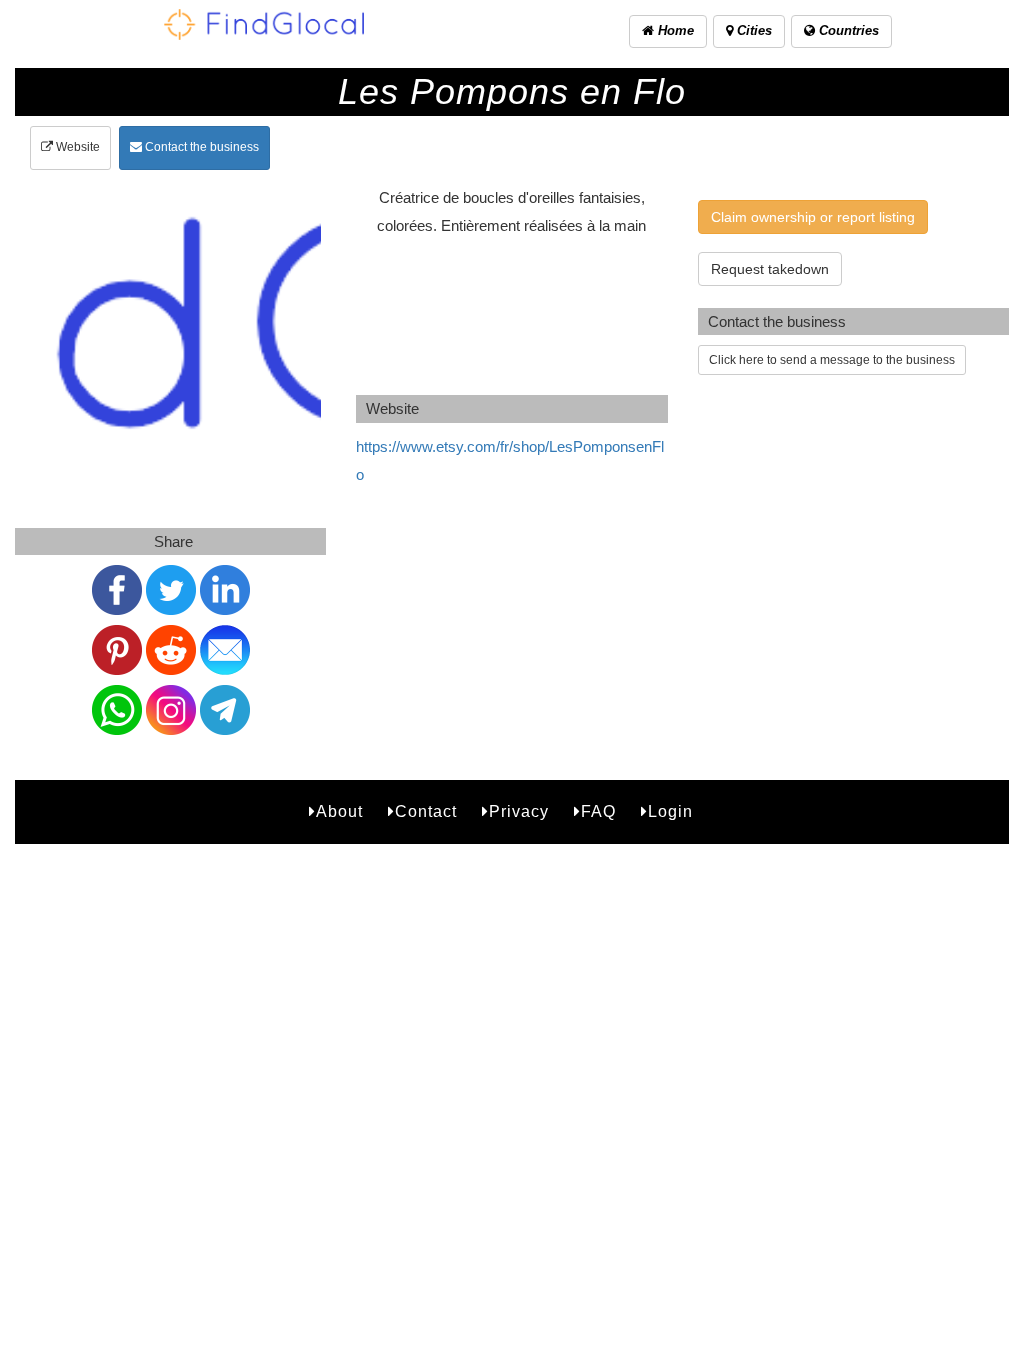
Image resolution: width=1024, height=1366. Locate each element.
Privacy (519, 811)
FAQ (598, 811)
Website (76, 147)
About (339, 811)
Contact (426, 811)
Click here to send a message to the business (832, 360)
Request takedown (770, 269)
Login (670, 811)
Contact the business (200, 147)
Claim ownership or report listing (813, 217)
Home (674, 30)
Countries (847, 30)
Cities (752, 30)
